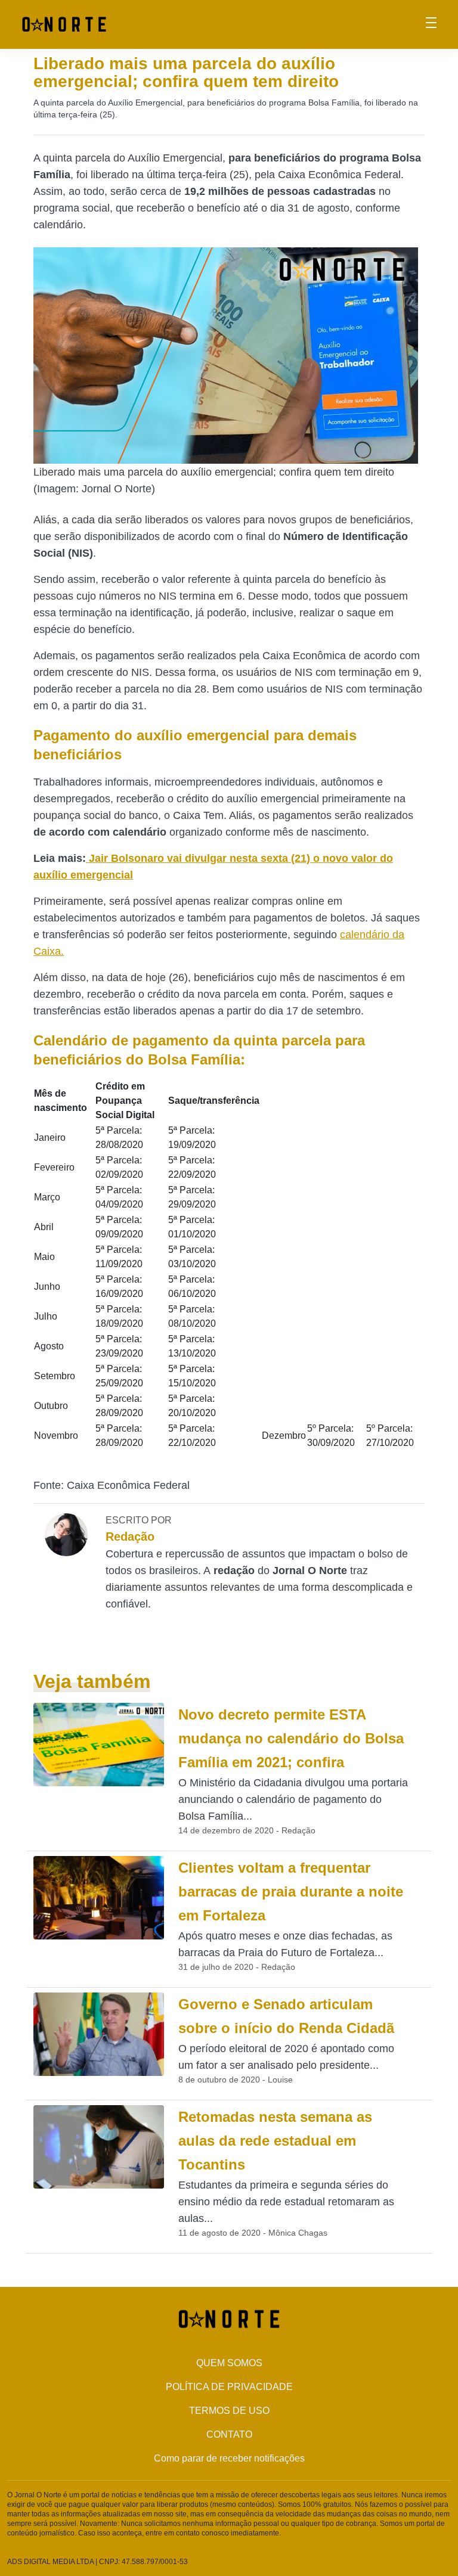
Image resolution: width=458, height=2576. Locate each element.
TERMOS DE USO (229, 2411)
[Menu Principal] (431, 24)
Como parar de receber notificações (229, 2458)
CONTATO (229, 2434)
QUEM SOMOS (229, 2363)
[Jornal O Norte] (64, 24)
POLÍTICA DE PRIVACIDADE (229, 2387)
